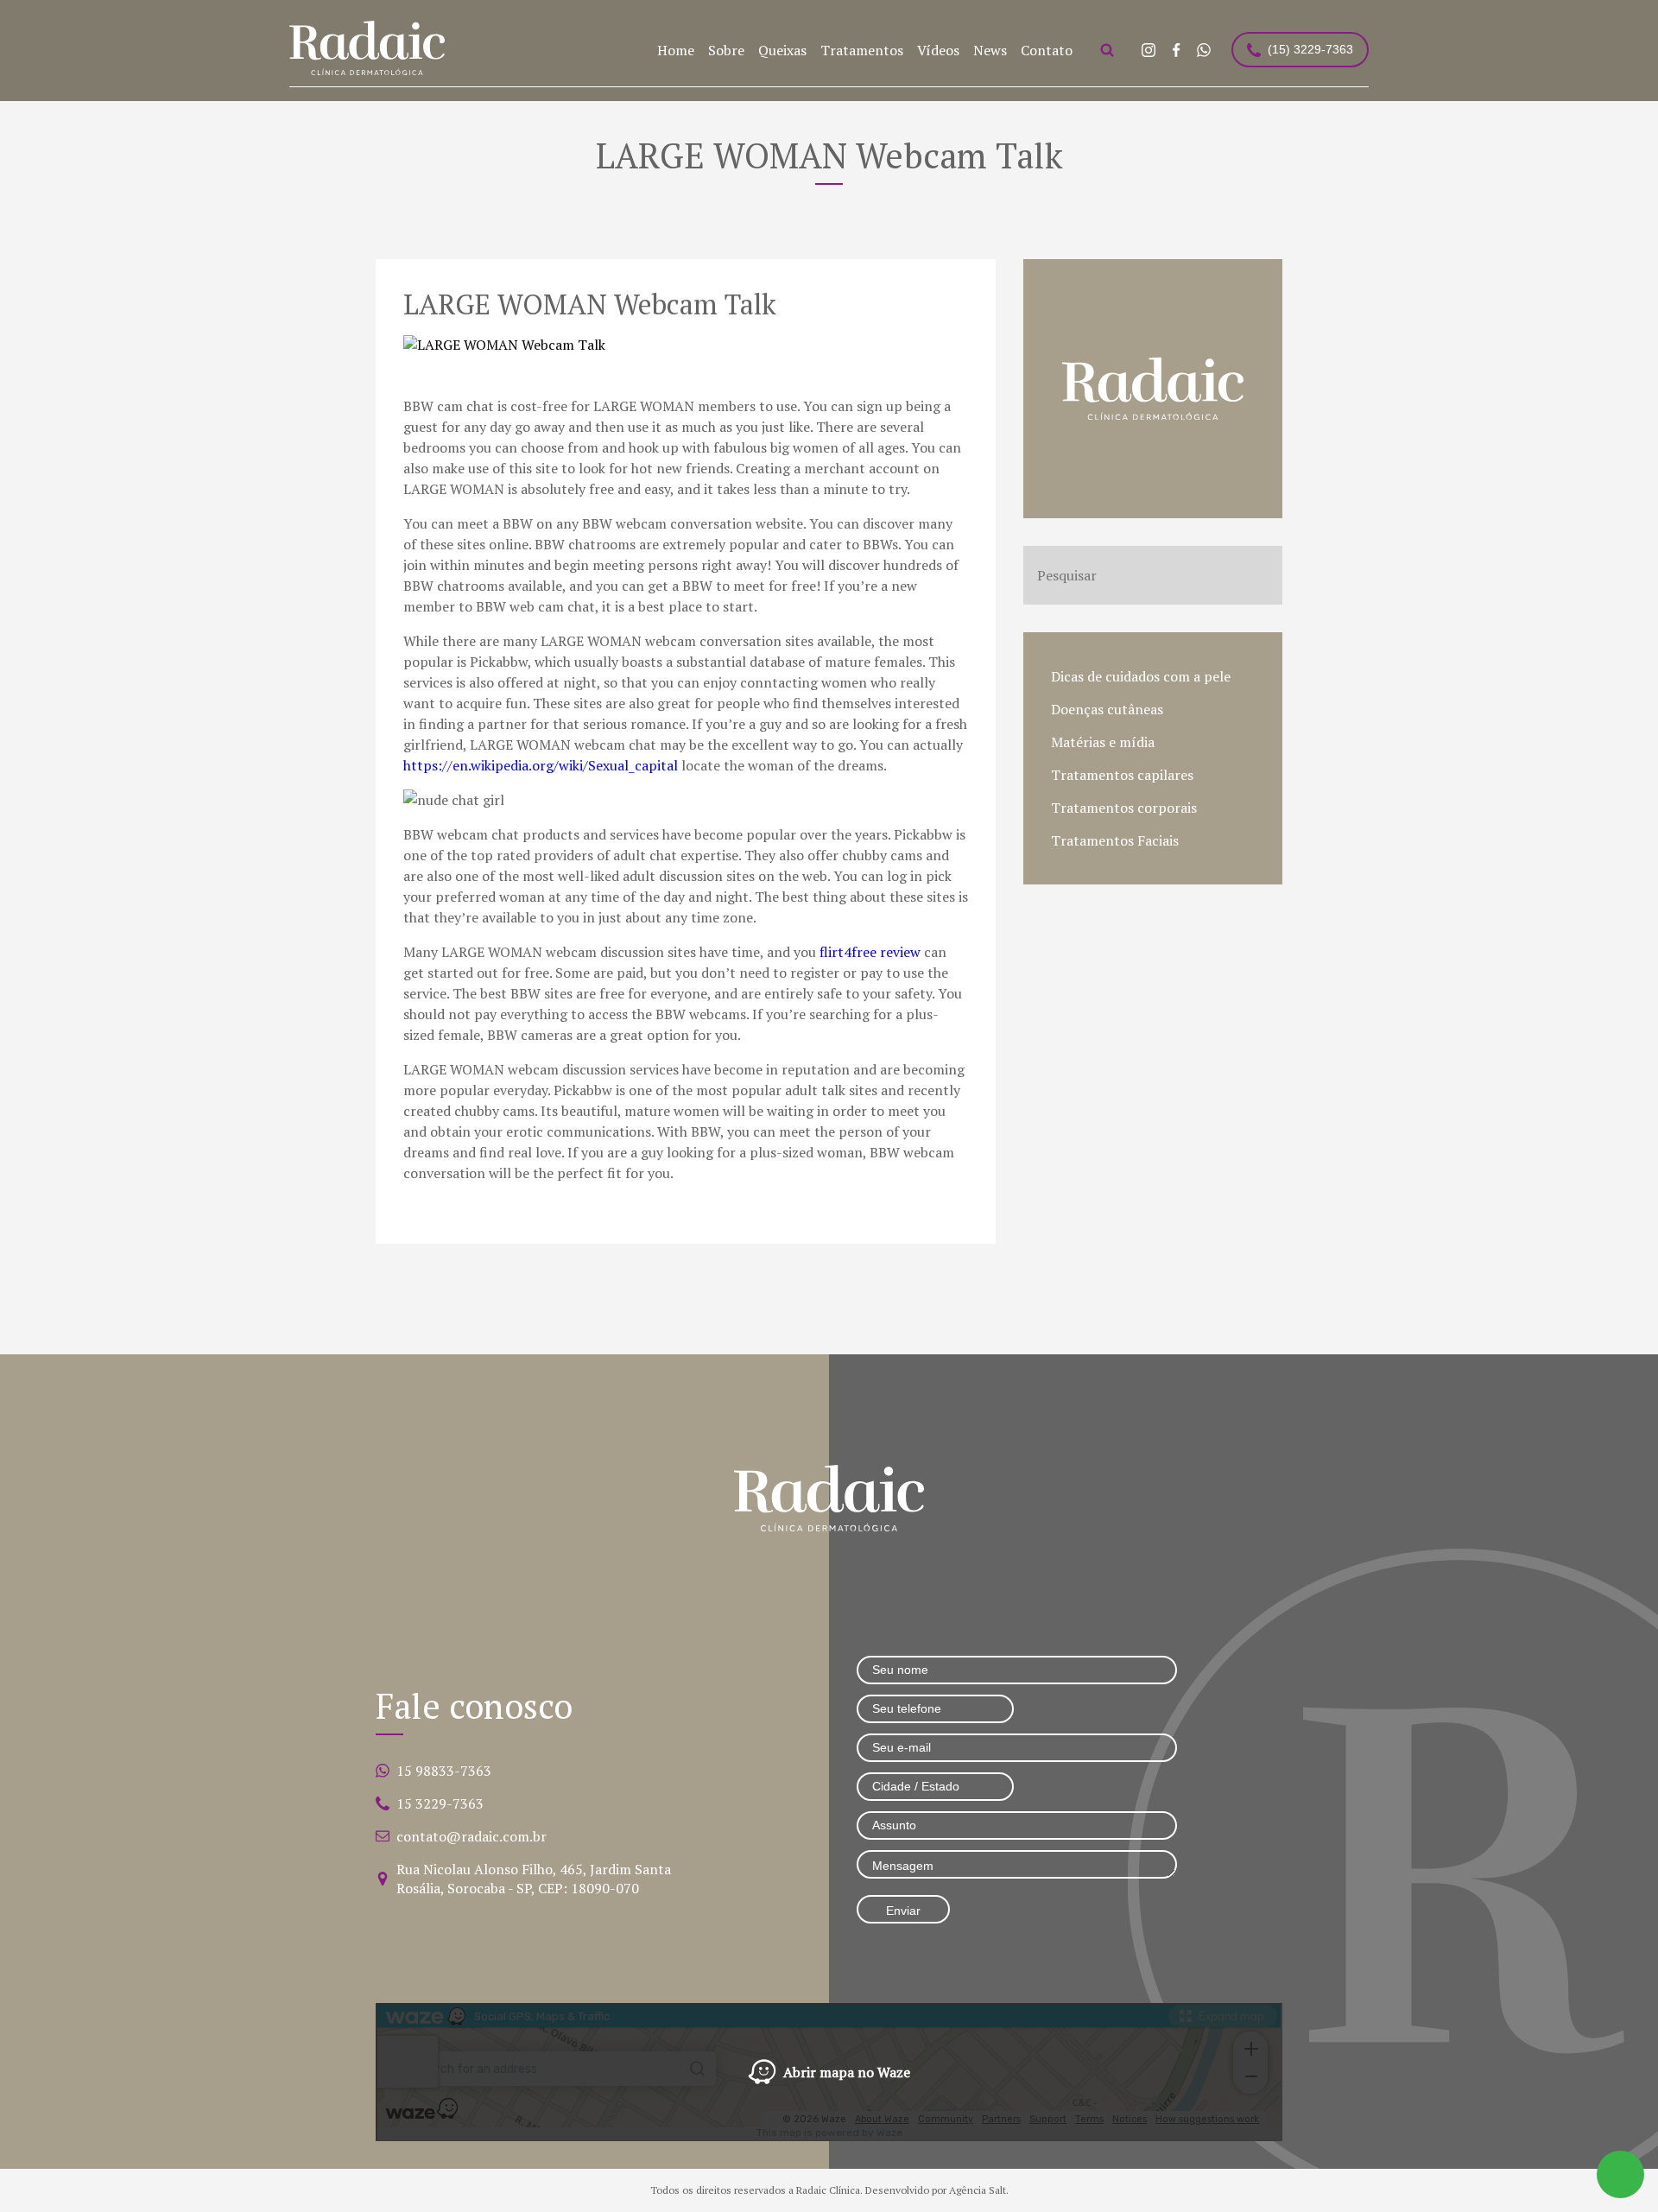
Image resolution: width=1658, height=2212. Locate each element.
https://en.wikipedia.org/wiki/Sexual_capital (541, 765)
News (990, 50)
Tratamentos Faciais (1115, 840)
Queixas (782, 50)
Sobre (726, 50)
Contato (1047, 50)
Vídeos (938, 50)
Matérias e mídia (1103, 742)
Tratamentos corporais (1124, 808)
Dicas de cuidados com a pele (1141, 676)
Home (676, 50)
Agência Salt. (979, 2190)
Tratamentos (862, 50)
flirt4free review (870, 952)
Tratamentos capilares (1122, 775)
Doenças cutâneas (1107, 709)
